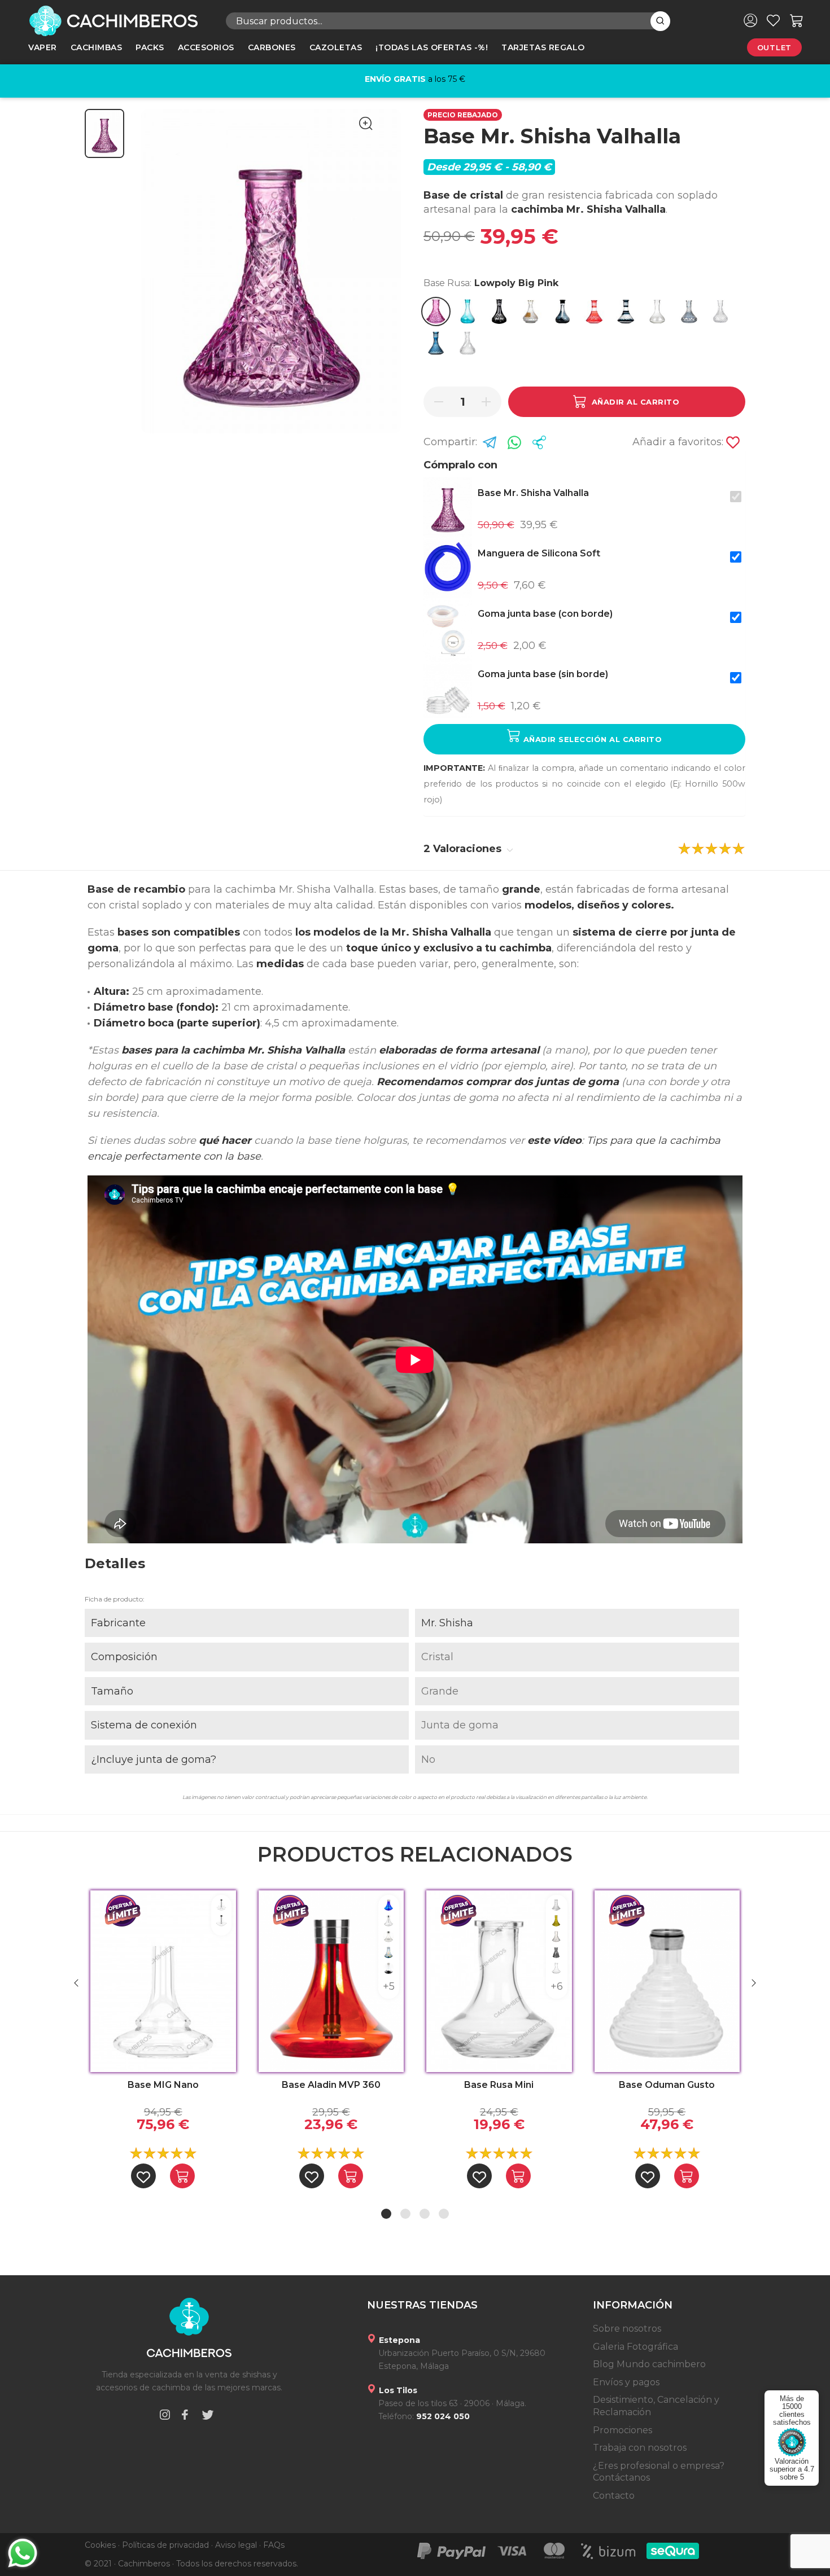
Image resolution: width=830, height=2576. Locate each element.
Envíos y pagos (626, 2382)
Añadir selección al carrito (591, 739)
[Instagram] (165, 2417)
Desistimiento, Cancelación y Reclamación (656, 2406)
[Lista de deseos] (773, 20)
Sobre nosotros (627, 2329)
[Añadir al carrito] (182, 2176)
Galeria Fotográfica (635, 2347)
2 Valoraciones (464, 849)
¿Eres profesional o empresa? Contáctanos (659, 2472)
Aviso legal (236, 2545)
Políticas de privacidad (165, 2545)
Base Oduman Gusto (667, 2085)
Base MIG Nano (163, 2085)
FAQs (274, 2545)
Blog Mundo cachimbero (649, 2364)
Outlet (774, 47)
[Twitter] (208, 2417)
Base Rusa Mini (499, 2085)
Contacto (614, 2496)
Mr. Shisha (447, 1623)
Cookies (100, 2545)
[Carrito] (797, 20)
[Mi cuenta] (750, 20)
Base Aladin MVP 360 (331, 2085)
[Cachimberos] (119, 21)
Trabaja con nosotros (640, 2448)
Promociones (622, 2430)
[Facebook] (185, 2417)
